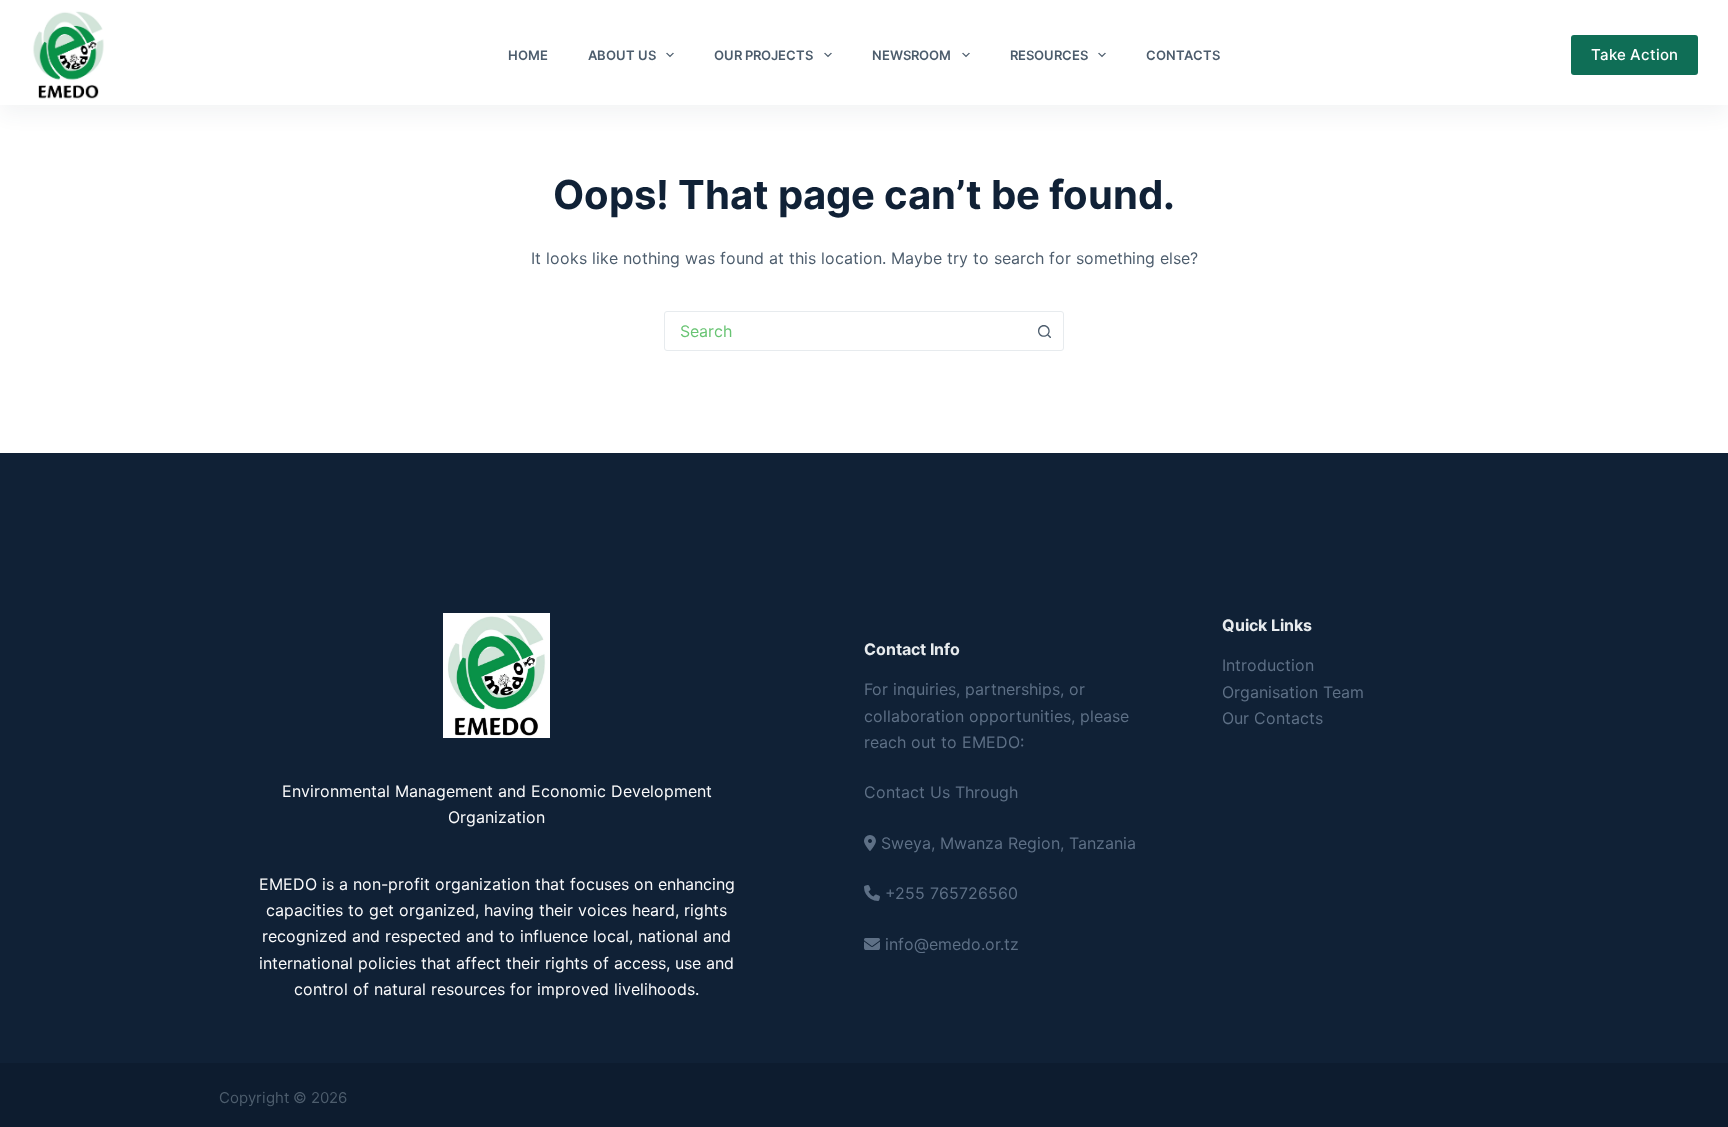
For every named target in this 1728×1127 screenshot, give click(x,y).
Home (528, 55)
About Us (622, 55)
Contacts (1183, 55)
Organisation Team (1293, 692)
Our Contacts (1272, 718)
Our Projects (763, 55)
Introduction (1268, 665)
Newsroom (911, 55)
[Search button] (1044, 331)
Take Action (1634, 54)
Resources (1049, 55)
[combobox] (845, 331)
